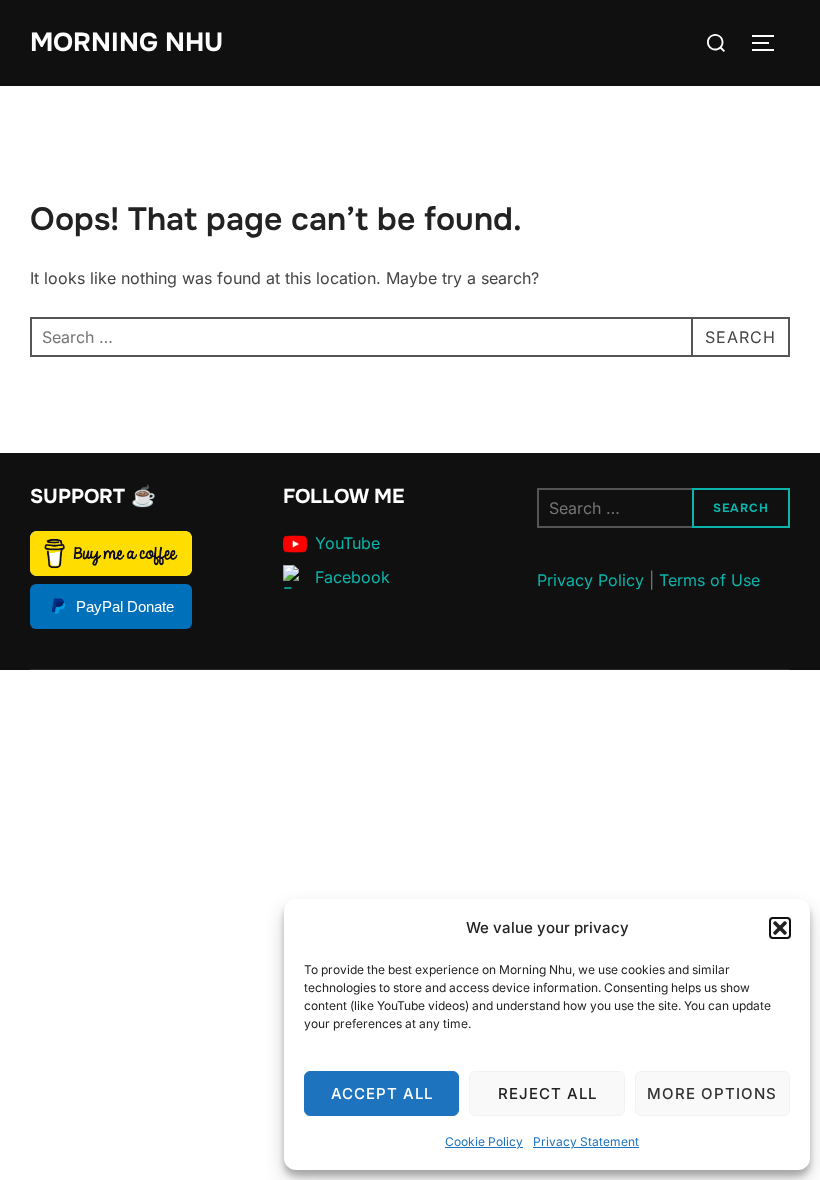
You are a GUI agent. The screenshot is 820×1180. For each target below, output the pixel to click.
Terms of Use (709, 580)
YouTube (347, 543)
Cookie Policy (484, 1141)
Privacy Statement (586, 1141)
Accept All (382, 1093)
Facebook (352, 577)
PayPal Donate (125, 606)
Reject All (547, 1093)
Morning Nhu (126, 42)
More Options (712, 1093)
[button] (780, 928)
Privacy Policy (590, 580)
